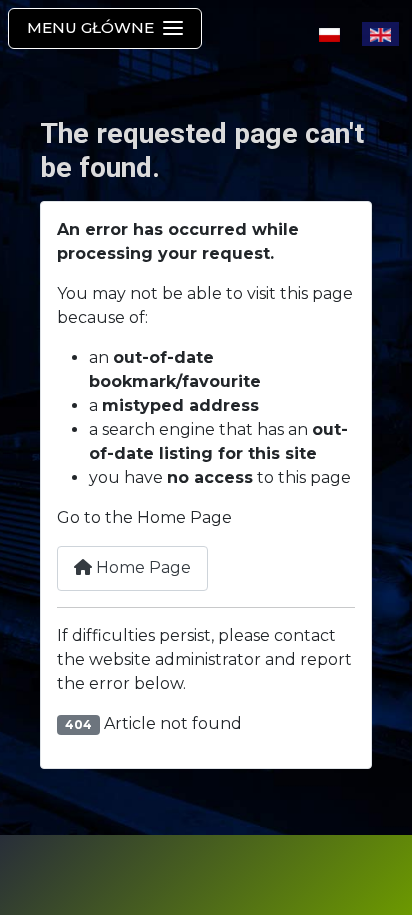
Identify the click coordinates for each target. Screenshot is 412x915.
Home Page (141, 567)
